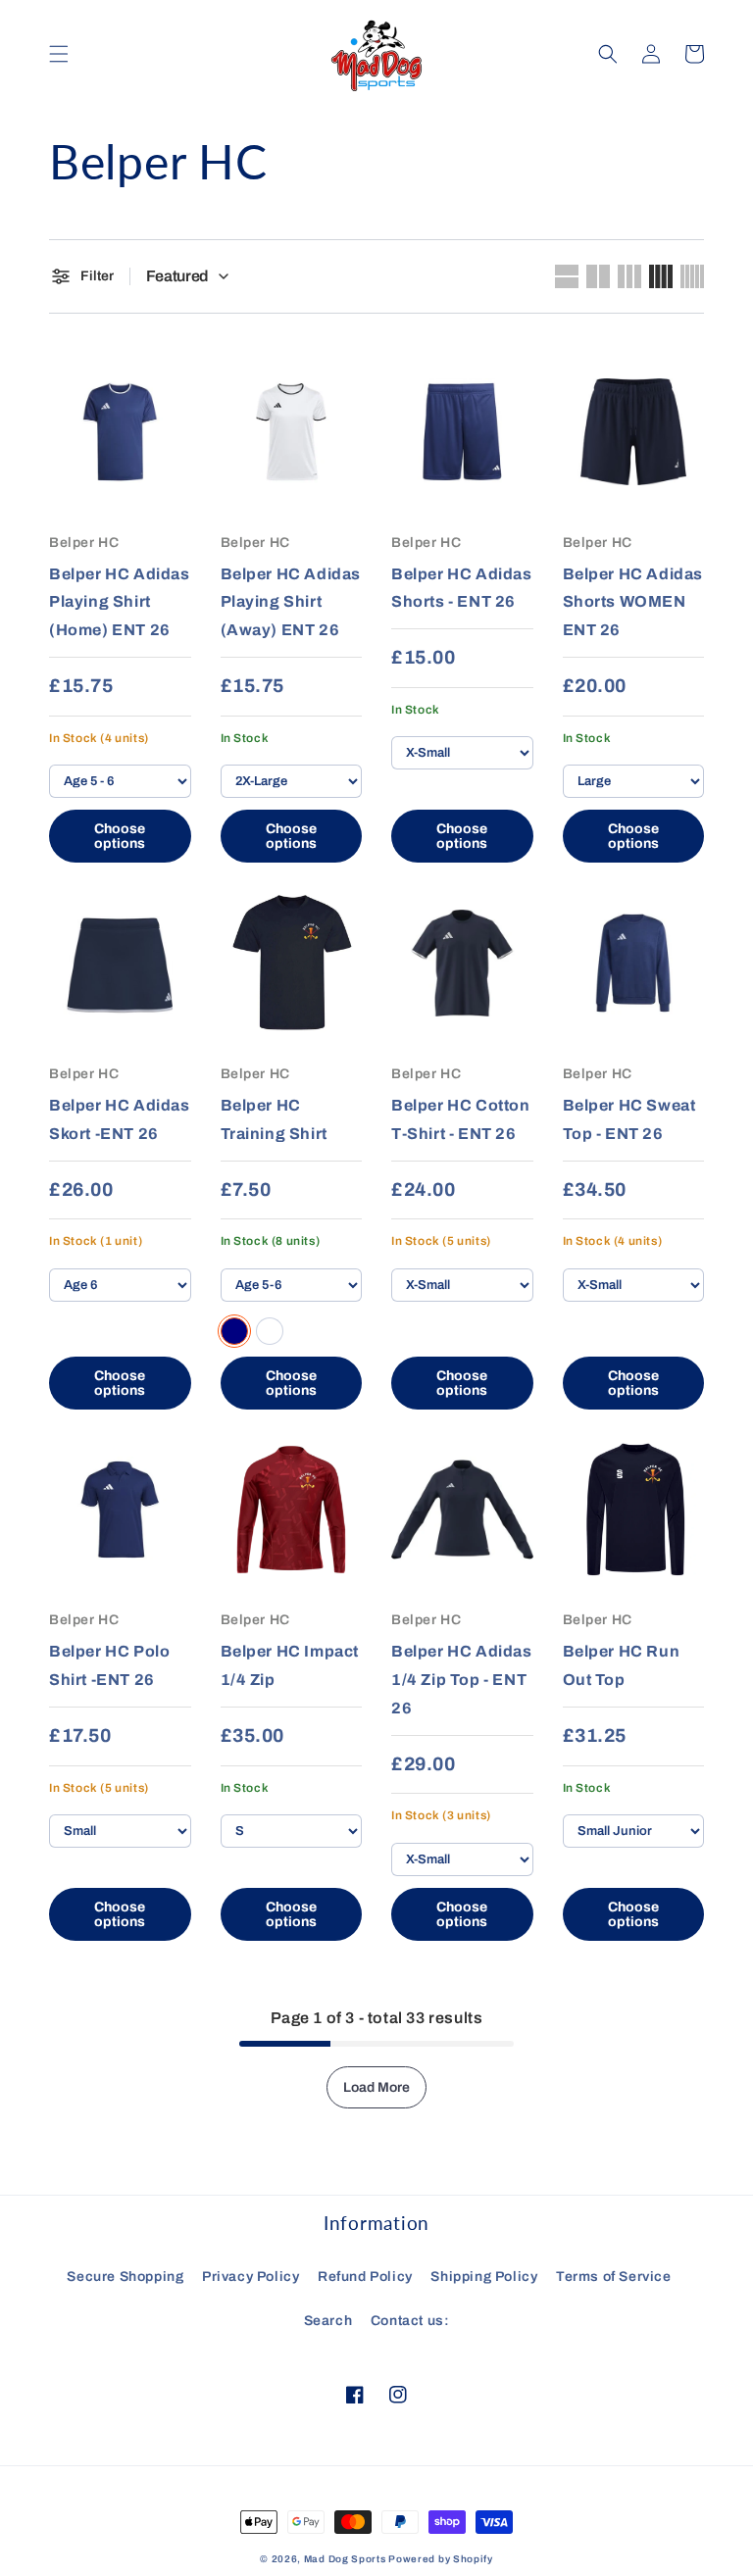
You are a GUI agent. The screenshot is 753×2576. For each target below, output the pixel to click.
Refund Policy (365, 2277)
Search (328, 2321)
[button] (59, 54)
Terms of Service (614, 2277)
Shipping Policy (484, 2277)
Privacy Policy (251, 2277)
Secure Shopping (125, 2277)
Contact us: (410, 2321)
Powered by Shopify (441, 2559)
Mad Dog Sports (345, 2559)
